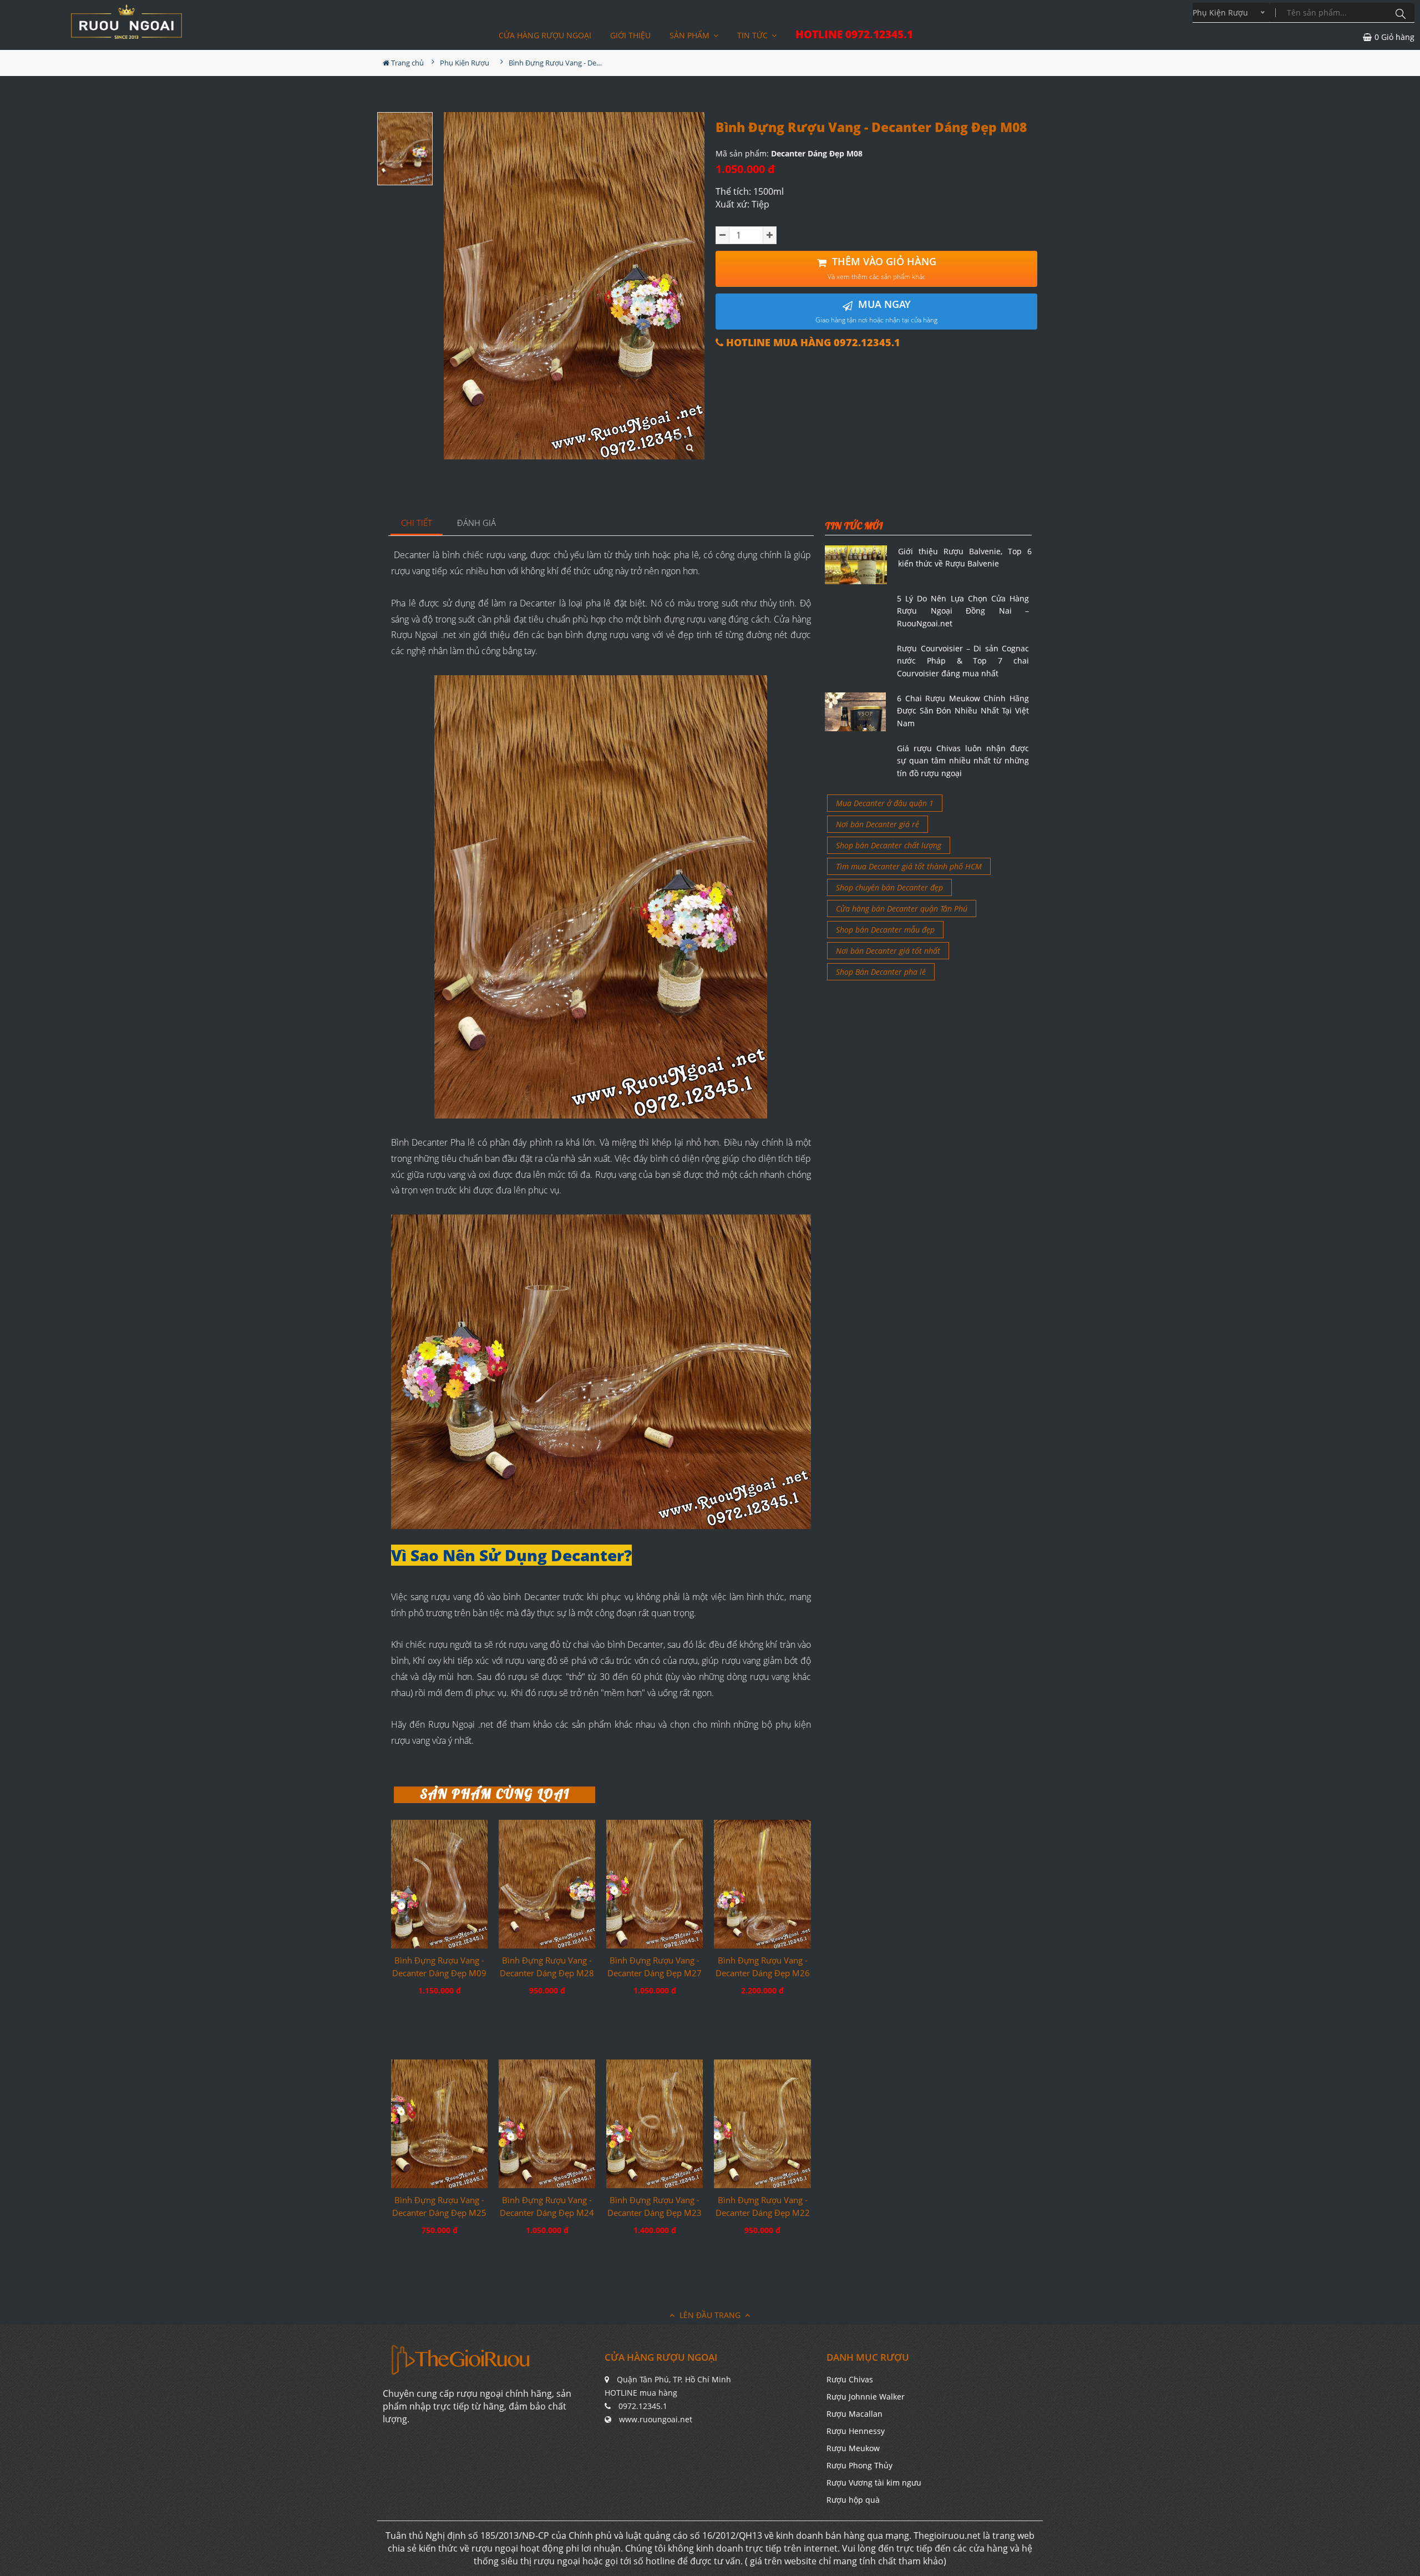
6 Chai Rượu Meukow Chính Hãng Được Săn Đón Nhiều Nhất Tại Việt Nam (963, 711)
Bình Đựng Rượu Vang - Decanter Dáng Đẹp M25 (439, 2206)
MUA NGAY (876, 311)
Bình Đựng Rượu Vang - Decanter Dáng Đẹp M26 (763, 1967)
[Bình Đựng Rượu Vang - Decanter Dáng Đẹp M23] (655, 2124)
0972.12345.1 (643, 2406)
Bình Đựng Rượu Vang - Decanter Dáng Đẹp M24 (547, 2206)
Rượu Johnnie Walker (866, 2397)
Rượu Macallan (854, 2414)
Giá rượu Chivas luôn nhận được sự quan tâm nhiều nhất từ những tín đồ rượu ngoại (963, 761)
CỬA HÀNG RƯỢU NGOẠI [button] (545, 35)
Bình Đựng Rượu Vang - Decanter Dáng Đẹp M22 (763, 2206)
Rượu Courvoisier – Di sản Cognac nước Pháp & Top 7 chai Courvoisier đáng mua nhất (963, 661)
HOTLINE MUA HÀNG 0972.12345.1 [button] (812, 343)
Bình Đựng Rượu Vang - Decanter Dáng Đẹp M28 (547, 1967)
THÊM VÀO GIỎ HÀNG (882, 268)
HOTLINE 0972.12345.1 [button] (854, 35)
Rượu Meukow (853, 2448)
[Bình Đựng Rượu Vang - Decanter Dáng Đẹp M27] (655, 1884)
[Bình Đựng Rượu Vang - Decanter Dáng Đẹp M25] (439, 2124)
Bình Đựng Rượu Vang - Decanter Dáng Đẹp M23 (655, 2206)
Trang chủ (407, 63)
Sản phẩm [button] (691, 35)
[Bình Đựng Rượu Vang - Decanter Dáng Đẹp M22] (762, 2124)
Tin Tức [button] (754, 35)
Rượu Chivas (850, 2379)
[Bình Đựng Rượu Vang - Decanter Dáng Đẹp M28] (547, 1884)
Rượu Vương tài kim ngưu (874, 2483)
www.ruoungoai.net (656, 2419)
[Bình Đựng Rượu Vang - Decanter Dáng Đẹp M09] (439, 1884)
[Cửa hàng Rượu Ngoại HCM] (126, 22)
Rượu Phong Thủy (859, 2465)
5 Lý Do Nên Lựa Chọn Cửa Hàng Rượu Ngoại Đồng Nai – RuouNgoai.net (963, 611)
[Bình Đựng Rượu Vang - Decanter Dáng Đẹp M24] (547, 2124)
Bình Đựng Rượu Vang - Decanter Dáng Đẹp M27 (655, 1967)
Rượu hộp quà (853, 2500)
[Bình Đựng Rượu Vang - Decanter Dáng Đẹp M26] (762, 1884)
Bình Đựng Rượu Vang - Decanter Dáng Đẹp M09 (439, 1967)
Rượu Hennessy (856, 2431)
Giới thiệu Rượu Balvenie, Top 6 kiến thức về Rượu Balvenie (965, 557)
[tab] (417, 523)
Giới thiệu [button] (630, 35)
